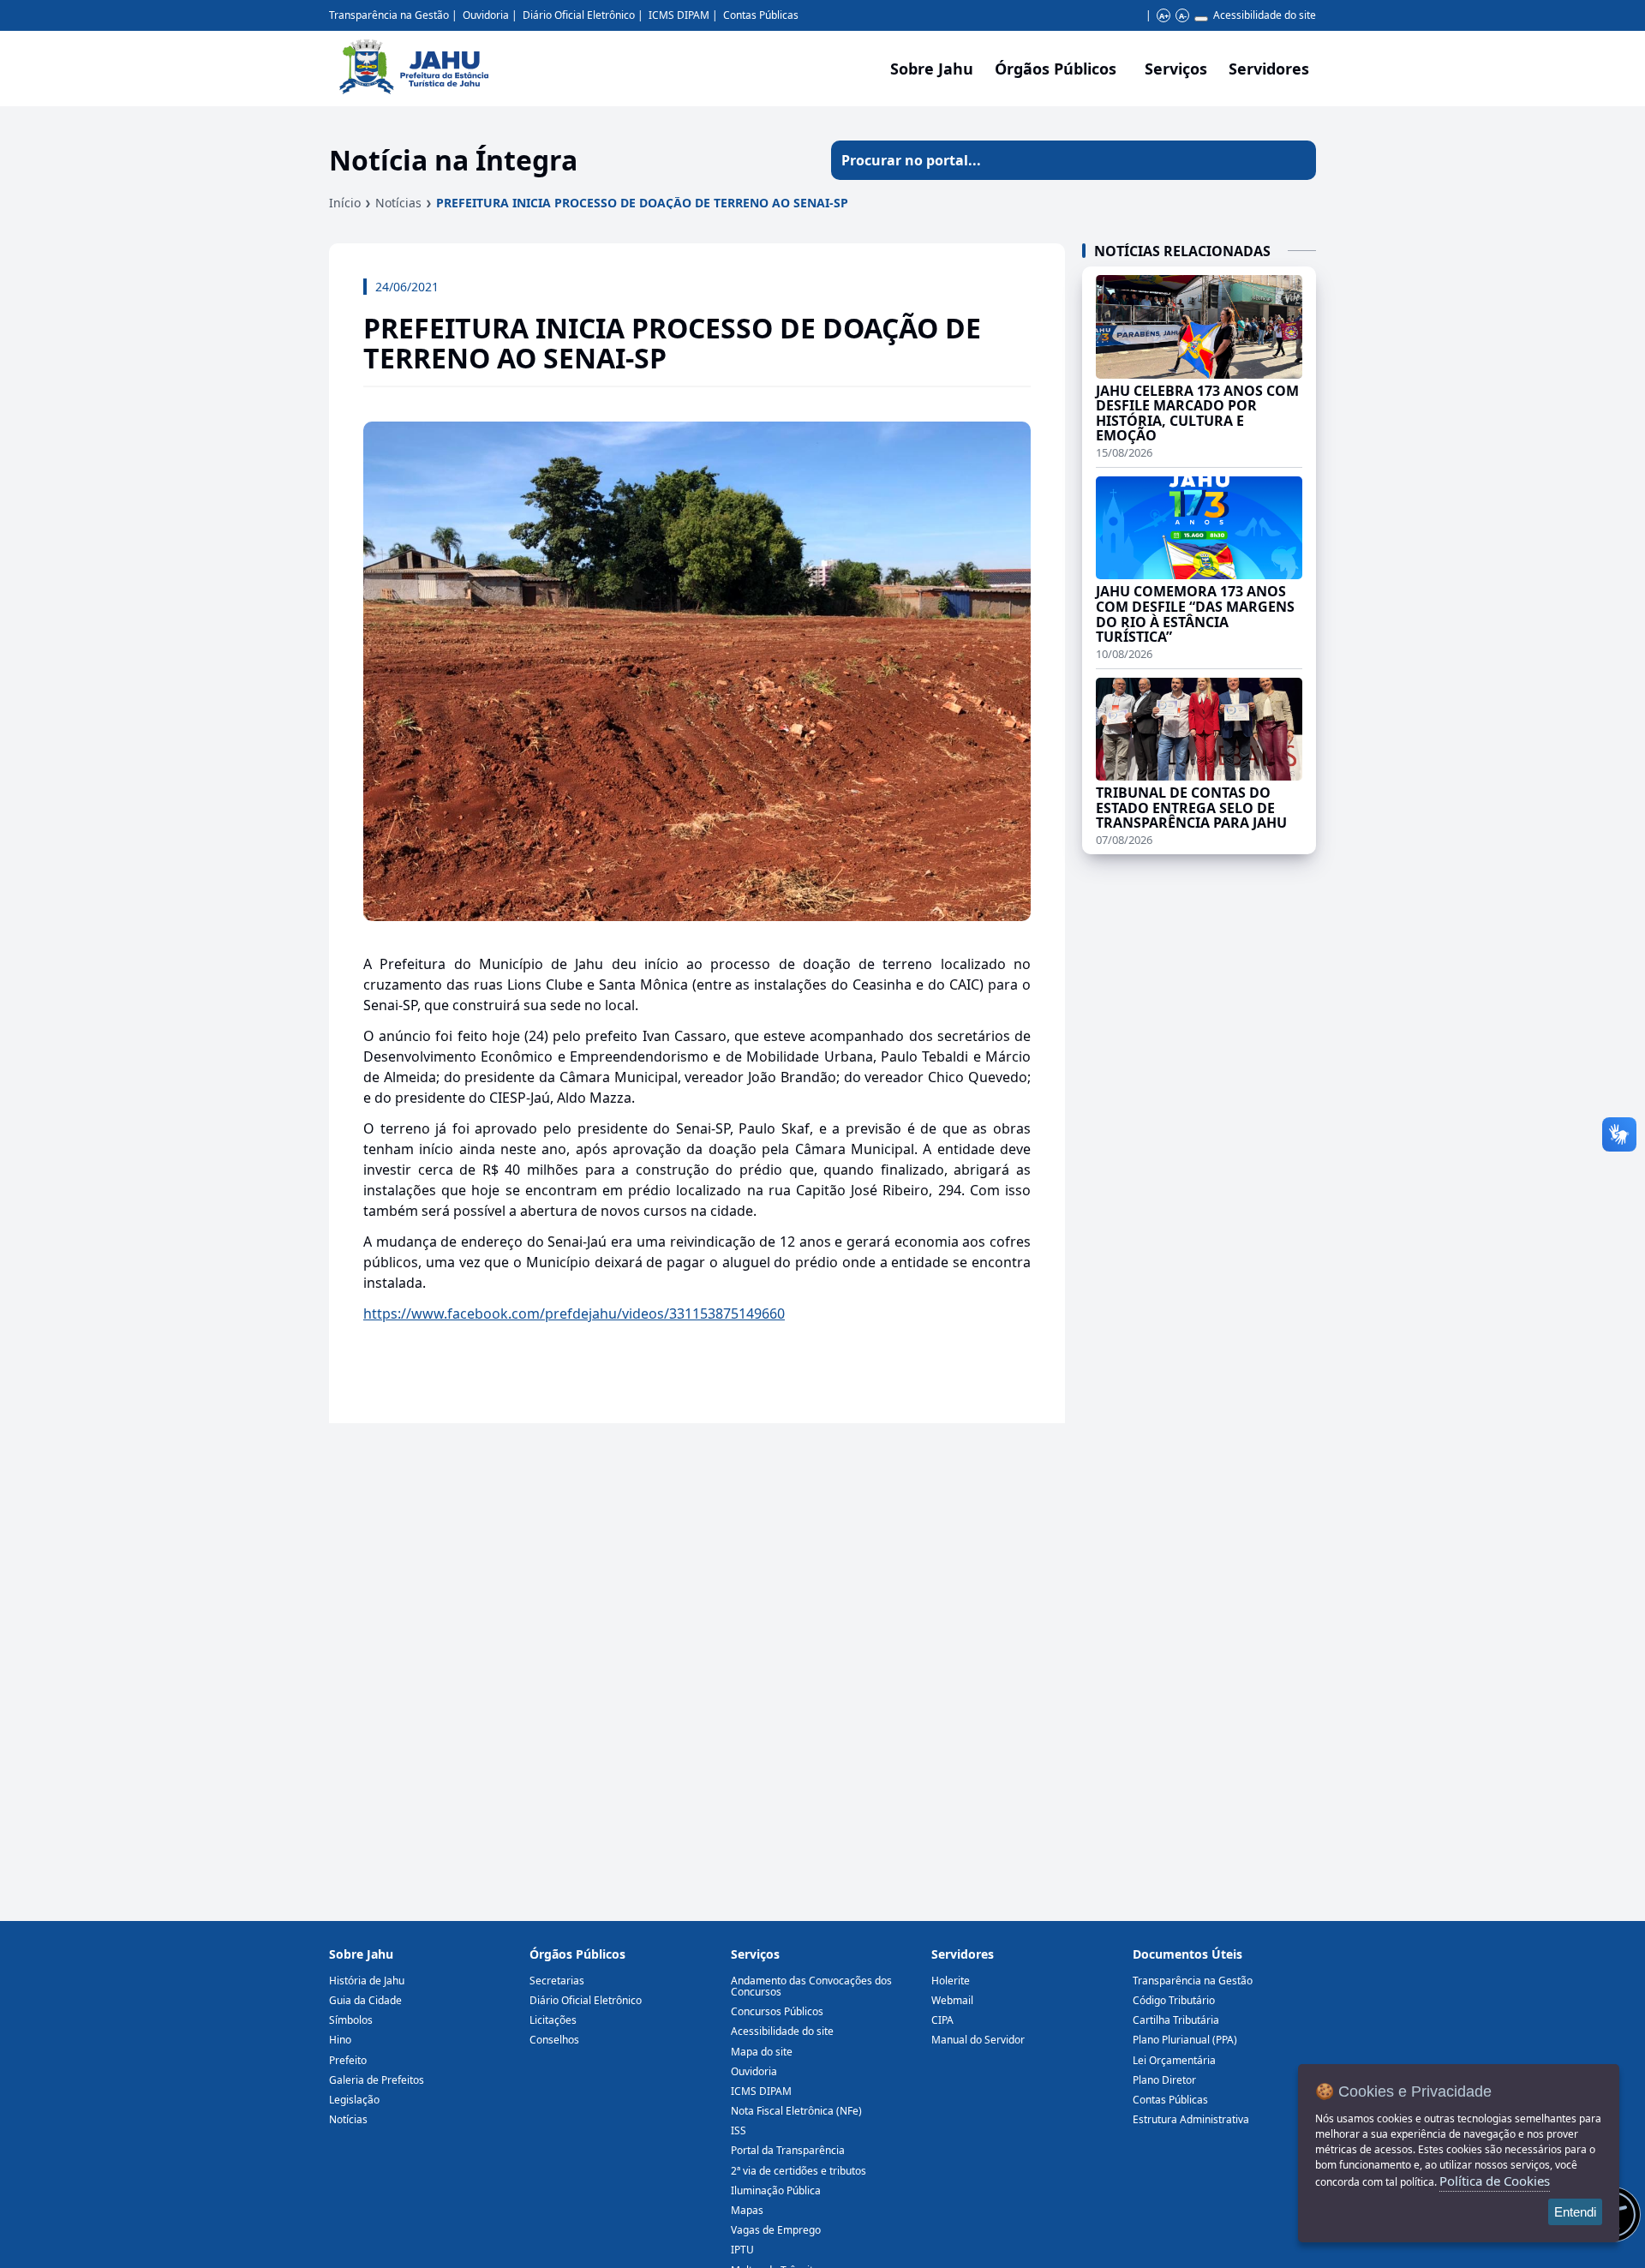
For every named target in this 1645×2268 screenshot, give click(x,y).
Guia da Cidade (365, 2000)
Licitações (553, 2020)
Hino (340, 2040)
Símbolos (351, 2020)
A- (1183, 16)
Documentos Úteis (1187, 1954)
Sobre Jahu (932, 69)
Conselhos (554, 2040)
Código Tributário (1174, 2000)
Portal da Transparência (788, 2150)
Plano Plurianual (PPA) (1185, 2040)
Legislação (354, 2100)
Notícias (398, 203)
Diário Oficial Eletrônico (579, 15)
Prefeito (348, 2060)
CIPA (942, 2020)
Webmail (952, 2000)
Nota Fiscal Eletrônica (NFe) (796, 2111)
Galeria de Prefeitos (377, 2080)
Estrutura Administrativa (1191, 2119)
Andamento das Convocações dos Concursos (811, 1986)
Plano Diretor (1164, 2080)
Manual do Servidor (978, 2040)
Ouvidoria (486, 15)
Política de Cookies (1495, 2181)
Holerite (951, 1981)
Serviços (1176, 69)
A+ (1164, 16)
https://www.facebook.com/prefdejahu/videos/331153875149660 (574, 1314)
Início (345, 203)
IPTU (742, 2250)
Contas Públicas (761, 15)
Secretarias (557, 1981)
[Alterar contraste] (1201, 19)
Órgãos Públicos (577, 1954)
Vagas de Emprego (776, 2230)
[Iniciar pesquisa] (1296, 160)
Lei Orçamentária (1174, 2060)
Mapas (747, 2210)
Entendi (1575, 2212)
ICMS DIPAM (679, 15)
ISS (739, 2130)
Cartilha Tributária (1176, 2020)
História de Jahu (367, 1981)
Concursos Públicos (777, 2011)
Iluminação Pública (776, 2190)
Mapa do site (762, 2052)
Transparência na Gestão (389, 15)
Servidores (963, 1954)
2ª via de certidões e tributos (799, 2171)
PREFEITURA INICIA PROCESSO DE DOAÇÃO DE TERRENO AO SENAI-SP (642, 203)
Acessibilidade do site (1265, 15)
